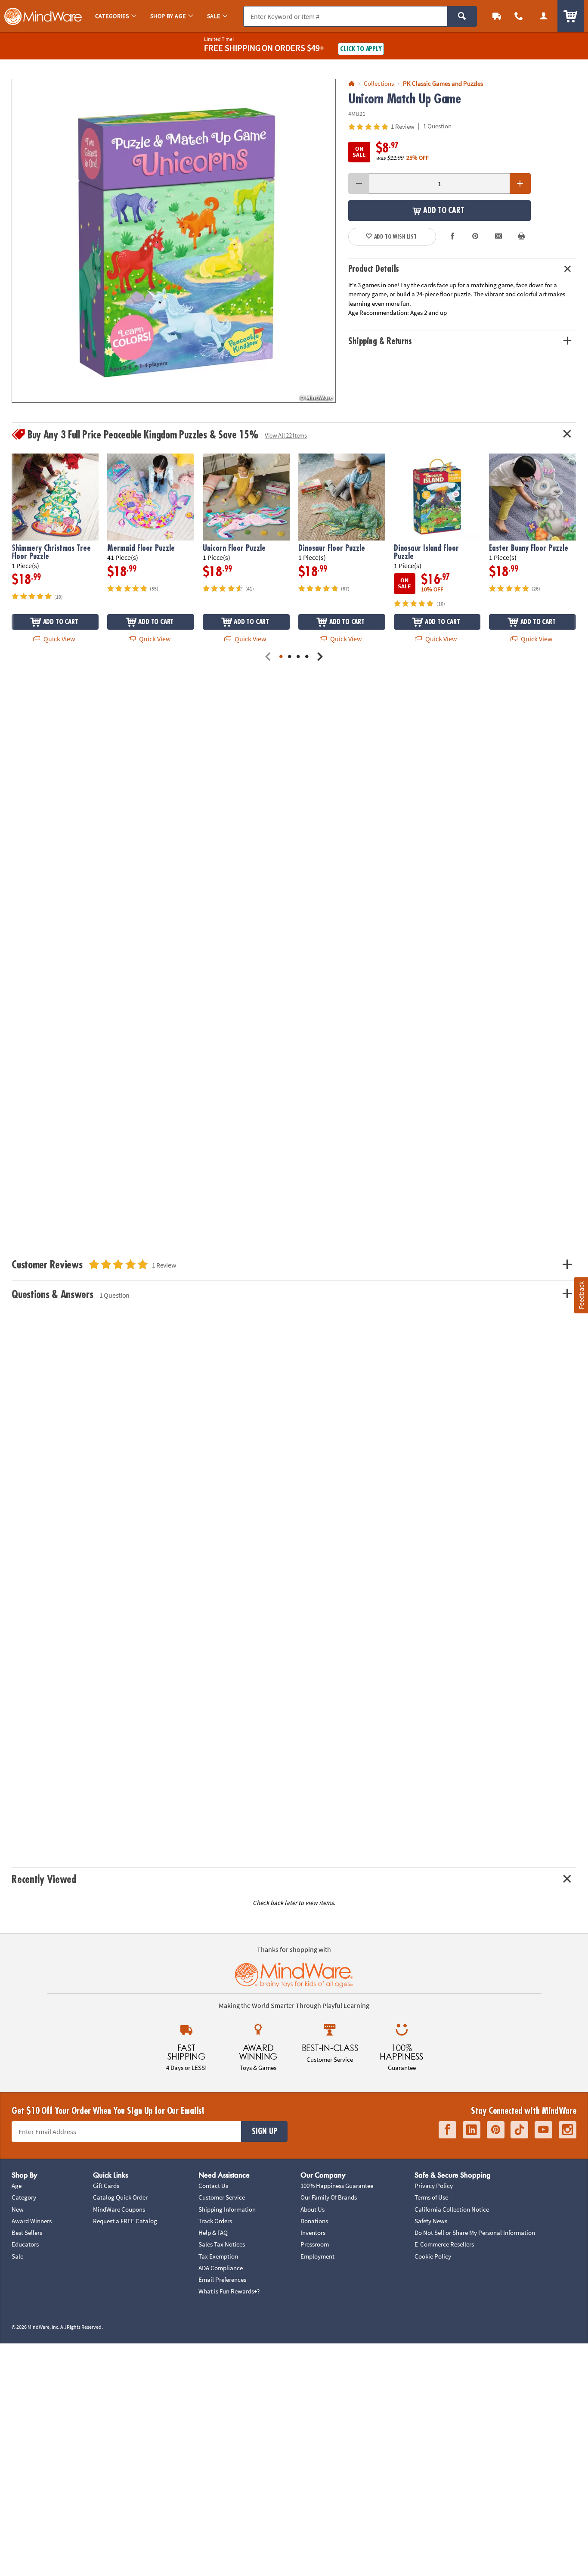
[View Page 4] (307, 657)
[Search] (462, 16)
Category (24, 2197)
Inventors (313, 2233)
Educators (25, 2244)
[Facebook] (447, 2130)
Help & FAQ (213, 2233)
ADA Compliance (221, 2268)
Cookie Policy (433, 2256)
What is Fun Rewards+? (229, 2291)
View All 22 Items (286, 435)
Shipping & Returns (380, 341)
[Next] (320, 657)
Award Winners (32, 2221)
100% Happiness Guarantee (337, 2186)
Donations (314, 2221)
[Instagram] (568, 2130)
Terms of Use (431, 2197)
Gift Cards (106, 2186)
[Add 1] (520, 183)
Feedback (581, 1295)
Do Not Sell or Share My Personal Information (475, 2233)
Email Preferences (222, 2279)
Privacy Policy (434, 2186)
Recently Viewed (44, 1880)
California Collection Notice (452, 2209)
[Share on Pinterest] (475, 237)
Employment (317, 2256)
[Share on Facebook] (452, 237)
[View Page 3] (298, 657)
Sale (17, 2256)
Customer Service (222, 2197)
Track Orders (215, 2221)
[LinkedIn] (472, 2130)
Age (17, 2186)
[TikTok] (519, 2130)
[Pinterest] (496, 2130)
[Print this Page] (521, 237)
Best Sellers (27, 2233)
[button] (174, 241)
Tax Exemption (218, 2256)
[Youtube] (543, 2130)
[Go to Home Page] (351, 84)
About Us (313, 2209)
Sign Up (264, 2132)
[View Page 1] (281, 657)
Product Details (374, 269)
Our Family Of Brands (329, 2197)
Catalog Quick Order (120, 2197)
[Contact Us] (519, 16)
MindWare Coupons (119, 2209)
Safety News (431, 2221)
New (18, 2209)
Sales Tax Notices (222, 2244)
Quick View (59, 639)
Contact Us (213, 2186)
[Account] (544, 16)
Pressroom (315, 2244)
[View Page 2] (290, 657)
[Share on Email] (498, 237)
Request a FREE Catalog (125, 2221)
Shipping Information (227, 2209)
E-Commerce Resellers (444, 2244)
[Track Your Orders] (497, 16)
